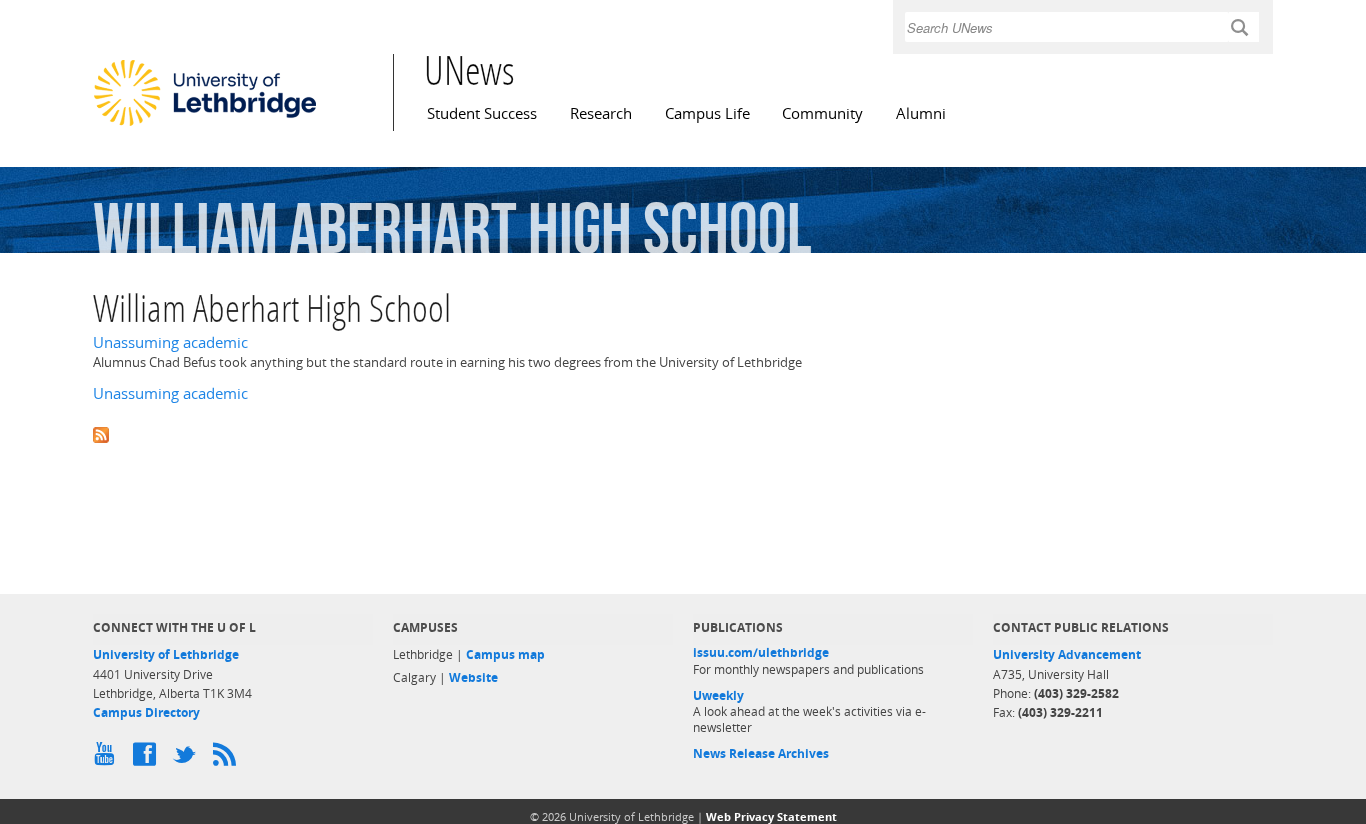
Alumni (921, 113)
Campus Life (707, 113)
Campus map (505, 654)
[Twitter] (188, 759)
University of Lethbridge (166, 654)
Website (473, 677)
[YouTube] (108, 759)
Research (601, 113)
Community (822, 113)
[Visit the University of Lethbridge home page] (205, 125)
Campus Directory (146, 712)
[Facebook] (148, 759)
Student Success (482, 113)
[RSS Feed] (228, 759)
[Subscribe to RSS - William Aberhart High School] (683, 433)
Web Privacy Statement (771, 816)
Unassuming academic (170, 342)
